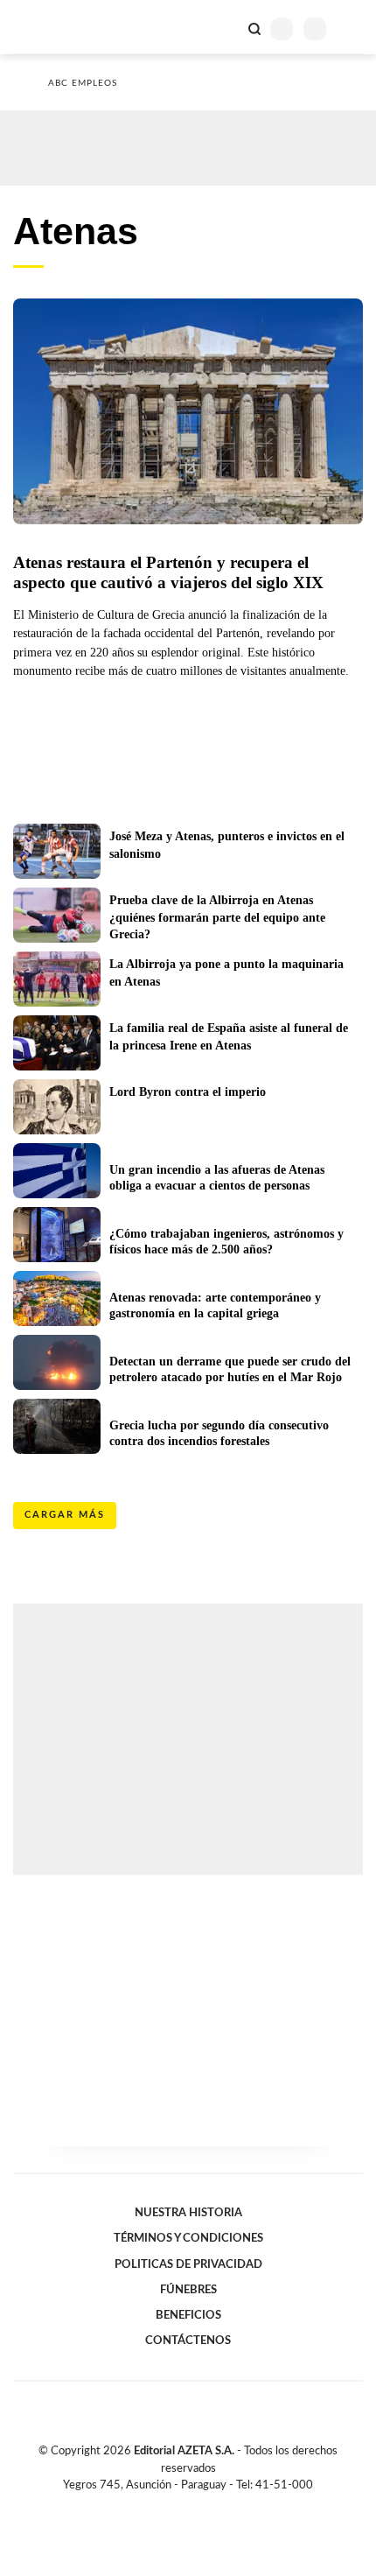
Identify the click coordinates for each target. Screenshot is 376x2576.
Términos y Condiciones (188, 2238)
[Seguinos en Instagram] (218, 2505)
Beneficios (188, 2315)
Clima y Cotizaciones (225, 27)
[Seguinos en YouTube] (199, 2505)
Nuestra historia (188, 2213)
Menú (352, 28)
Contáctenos (188, 2341)
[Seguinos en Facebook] (163, 2505)
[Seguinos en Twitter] (181, 2505)
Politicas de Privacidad (188, 2264)
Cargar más (65, 1515)
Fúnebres (188, 2290)
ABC (46, 27)
